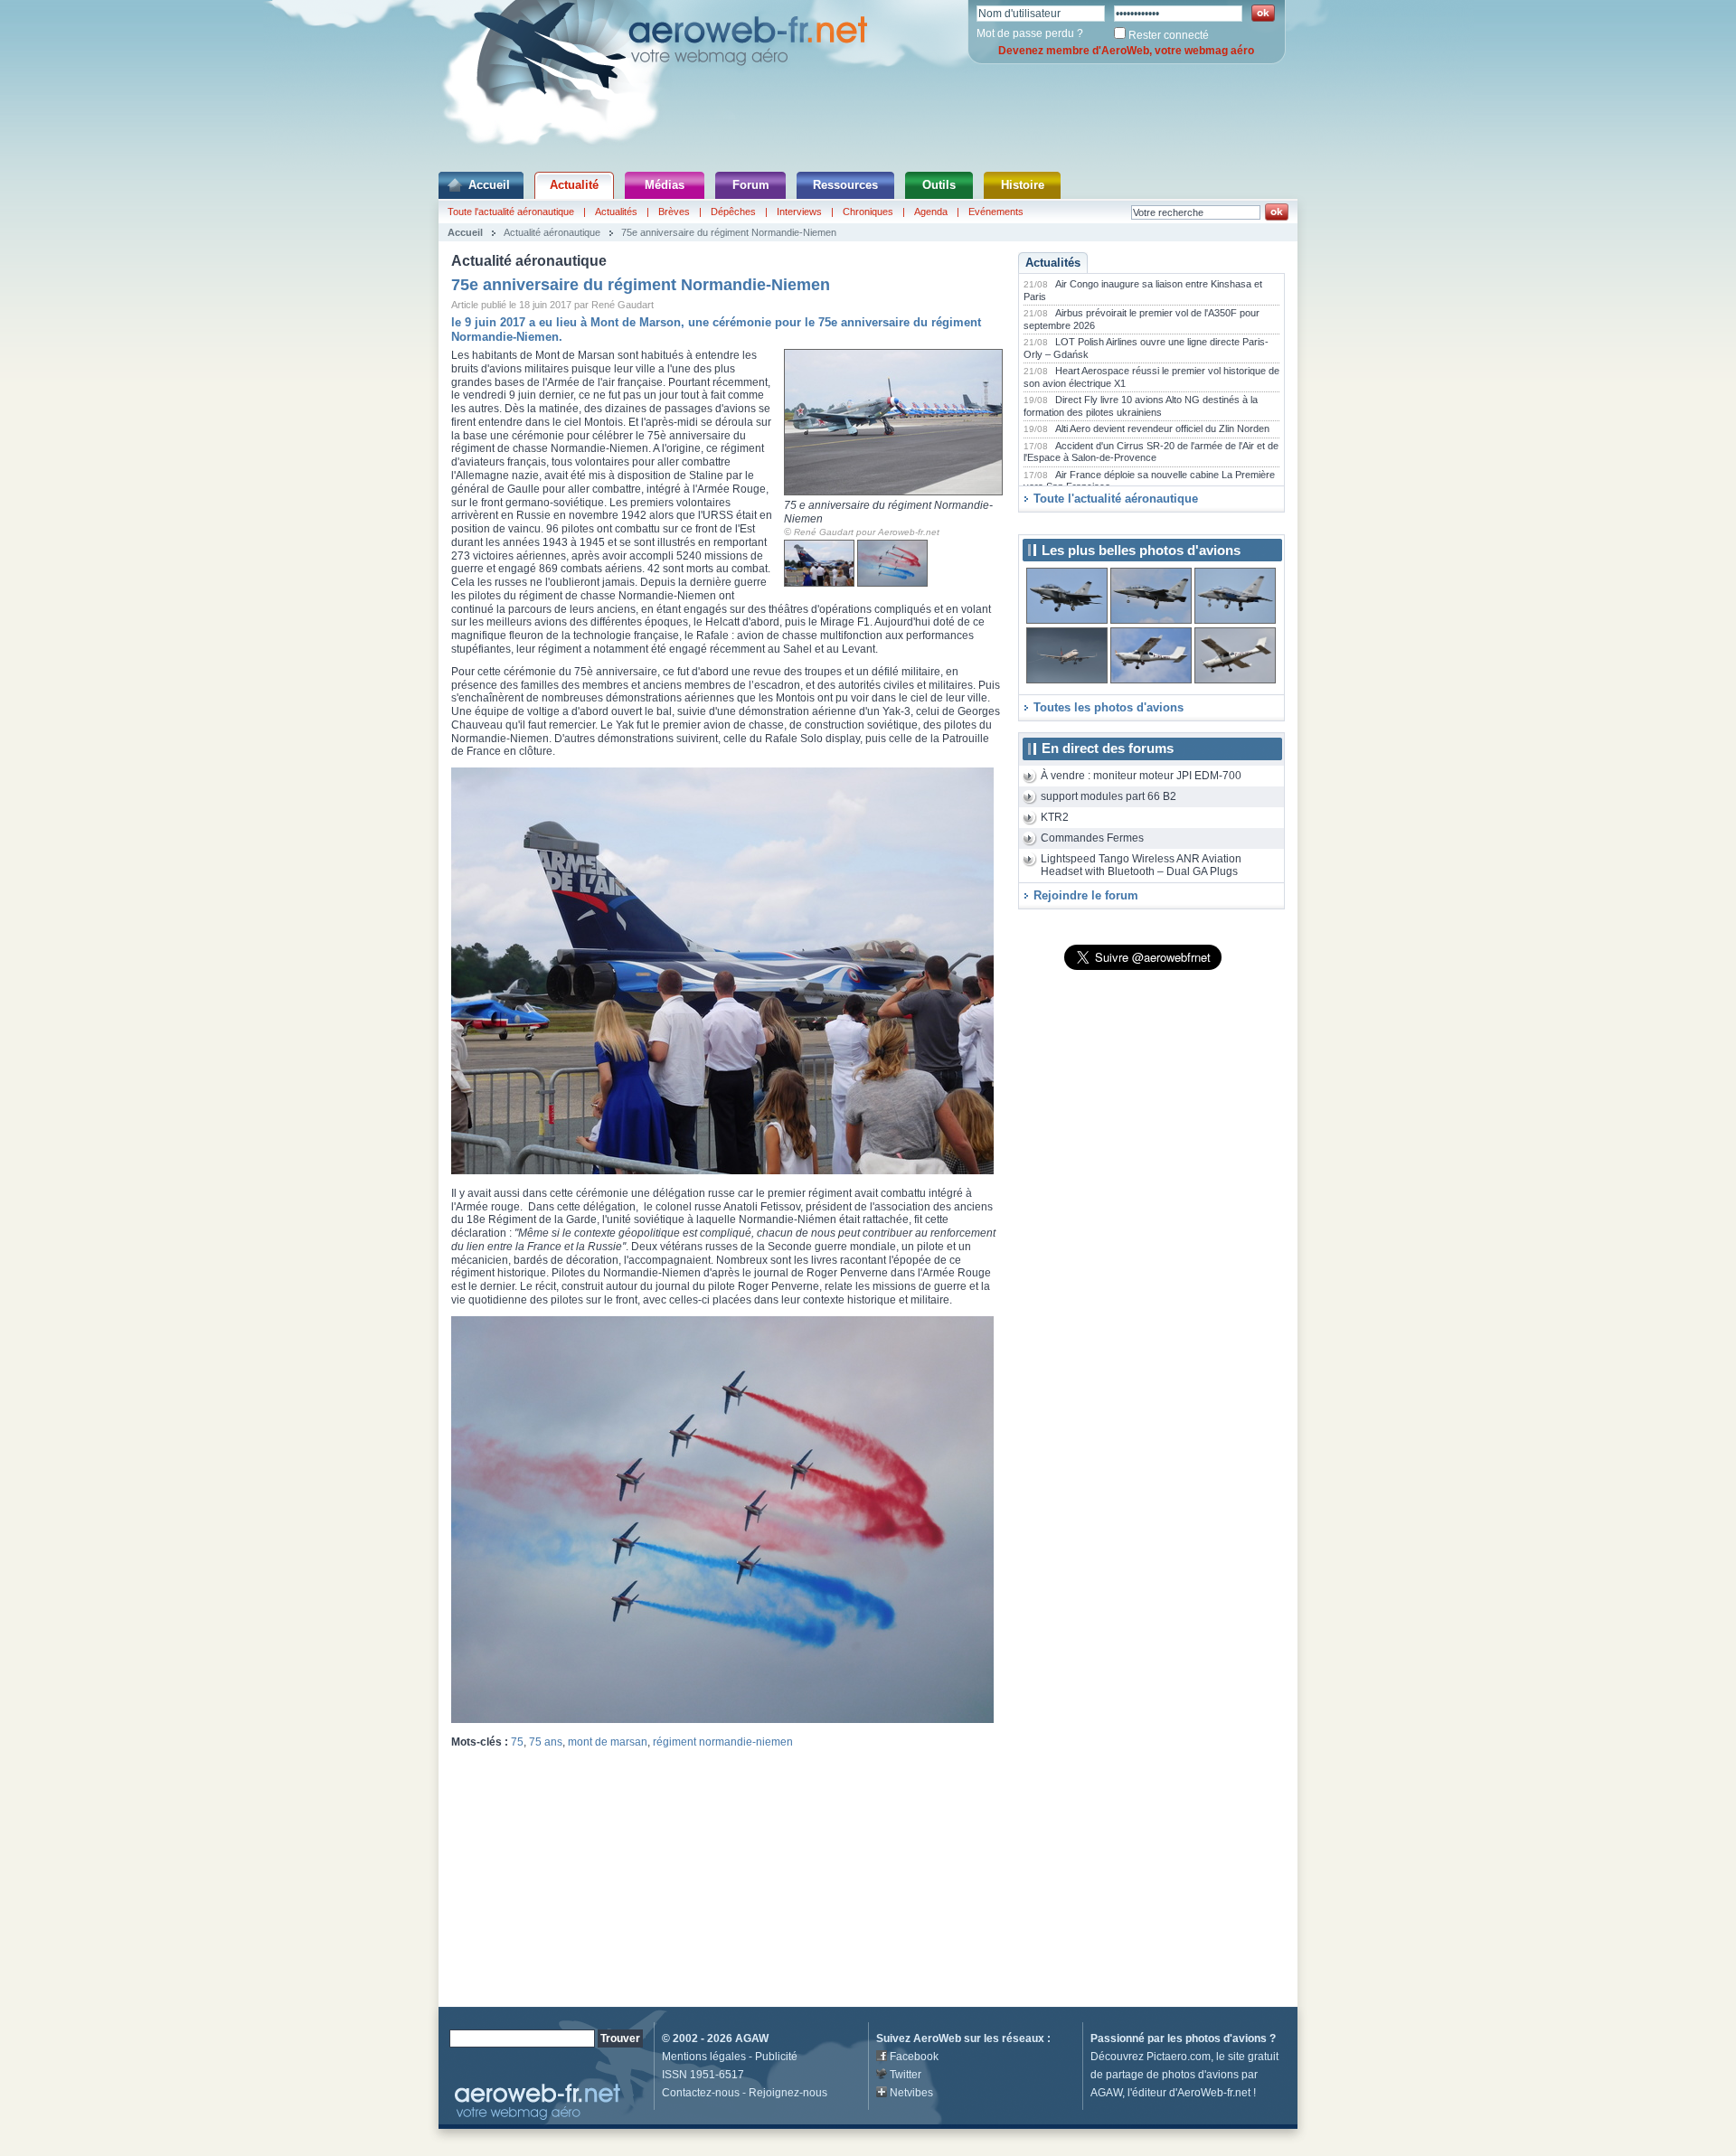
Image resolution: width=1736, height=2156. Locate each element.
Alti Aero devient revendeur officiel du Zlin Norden (1162, 428)
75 (517, 1742)
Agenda (931, 212)
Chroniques (868, 212)
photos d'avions (1226, 2038)
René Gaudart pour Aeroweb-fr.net (867, 532)
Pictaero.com (1179, 2057)
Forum (751, 185)
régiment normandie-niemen (723, 1742)
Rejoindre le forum (1086, 895)
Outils (939, 185)
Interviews (799, 212)
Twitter (906, 2075)
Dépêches (733, 212)
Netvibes (911, 2093)
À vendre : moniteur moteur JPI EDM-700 (1141, 776)
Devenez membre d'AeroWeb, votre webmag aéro (1126, 51)
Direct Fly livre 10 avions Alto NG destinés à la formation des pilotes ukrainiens (1141, 406)
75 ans (546, 1742)
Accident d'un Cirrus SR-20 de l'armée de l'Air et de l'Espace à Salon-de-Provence (1151, 452)
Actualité (574, 185)
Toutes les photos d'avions (1109, 707)
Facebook (914, 2057)
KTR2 (1055, 817)
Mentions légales (704, 2057)
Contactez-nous (701, 2093)
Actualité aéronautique (552, 232)
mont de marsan (608, 1742)
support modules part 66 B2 (1109, 796)
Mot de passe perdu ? (1030, 33)
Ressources (845, 185)
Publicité (776, 2057)
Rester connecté (1169, 35)
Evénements (996, 212)
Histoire (1023, 185)
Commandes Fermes (1092, 838)
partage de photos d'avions (1172, 2075)
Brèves (674, 212)
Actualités (616, 212)
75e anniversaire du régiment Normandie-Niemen (729, 232)
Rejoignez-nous (788, 2093)
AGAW (752, 2038)
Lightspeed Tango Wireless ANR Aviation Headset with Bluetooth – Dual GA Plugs (1141, 866)
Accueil (489, 185)
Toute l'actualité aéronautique (511, 212)
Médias (665, 185)
